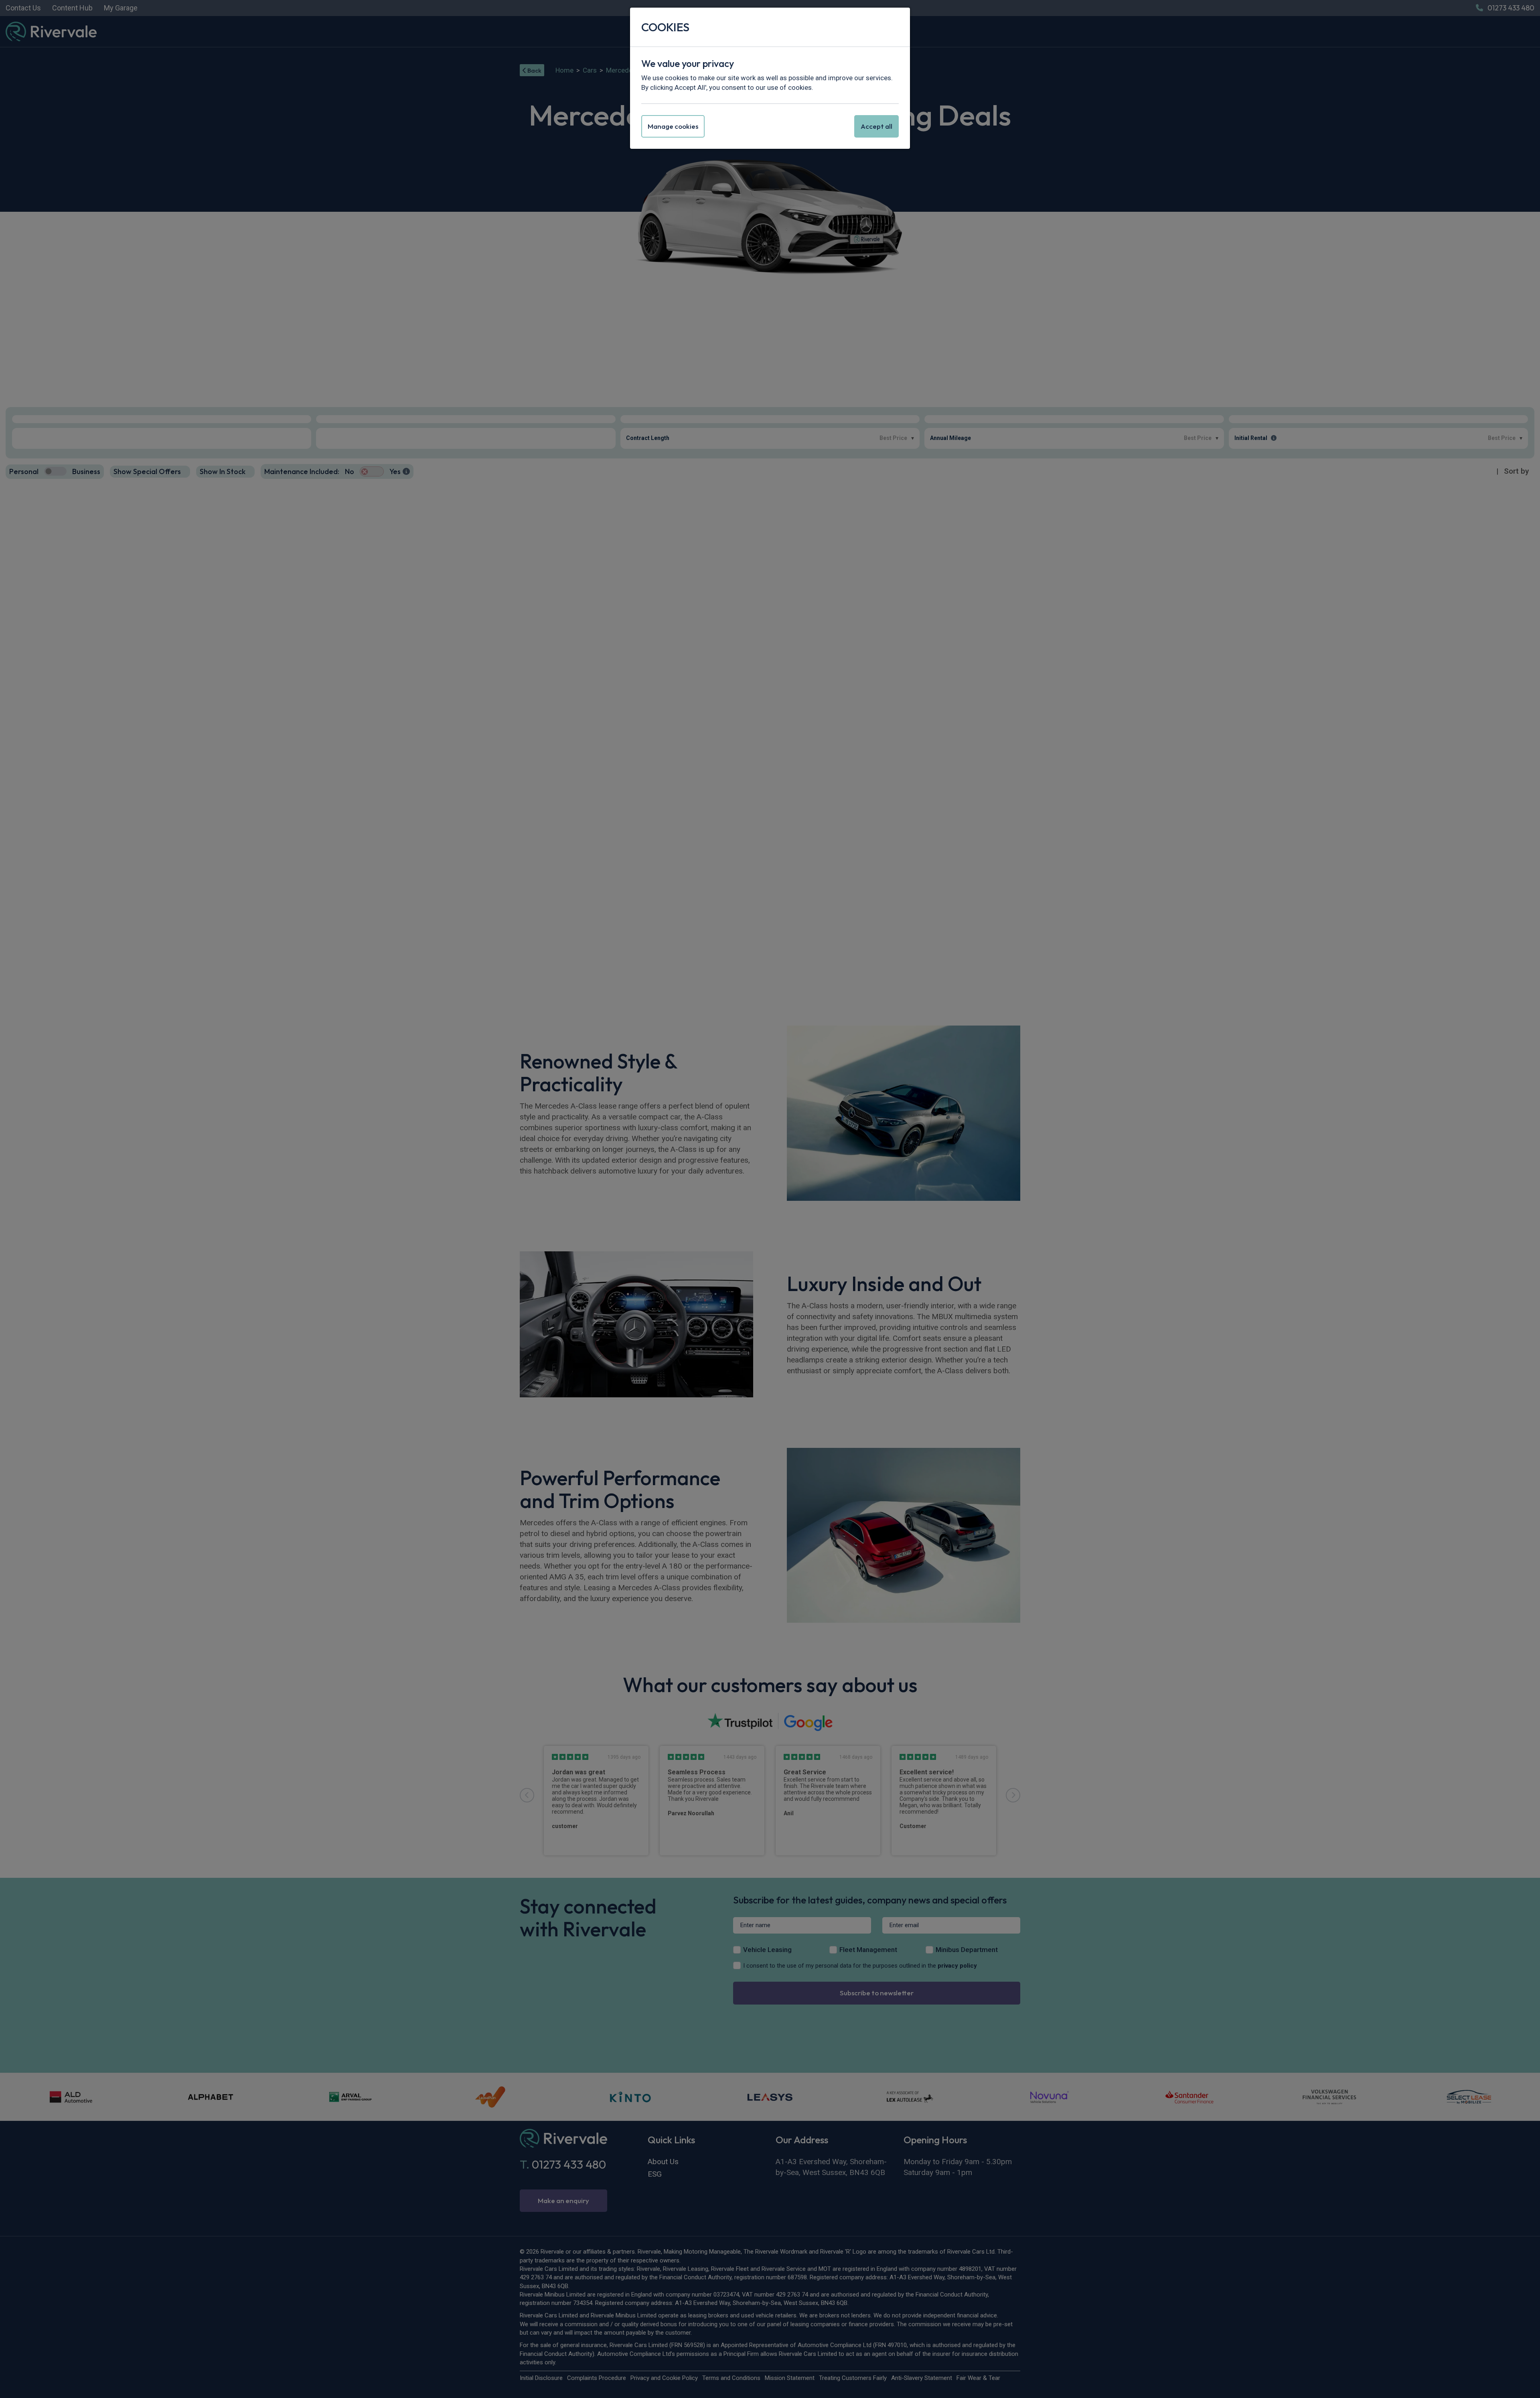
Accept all (876, 126)
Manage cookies (673, 126)
